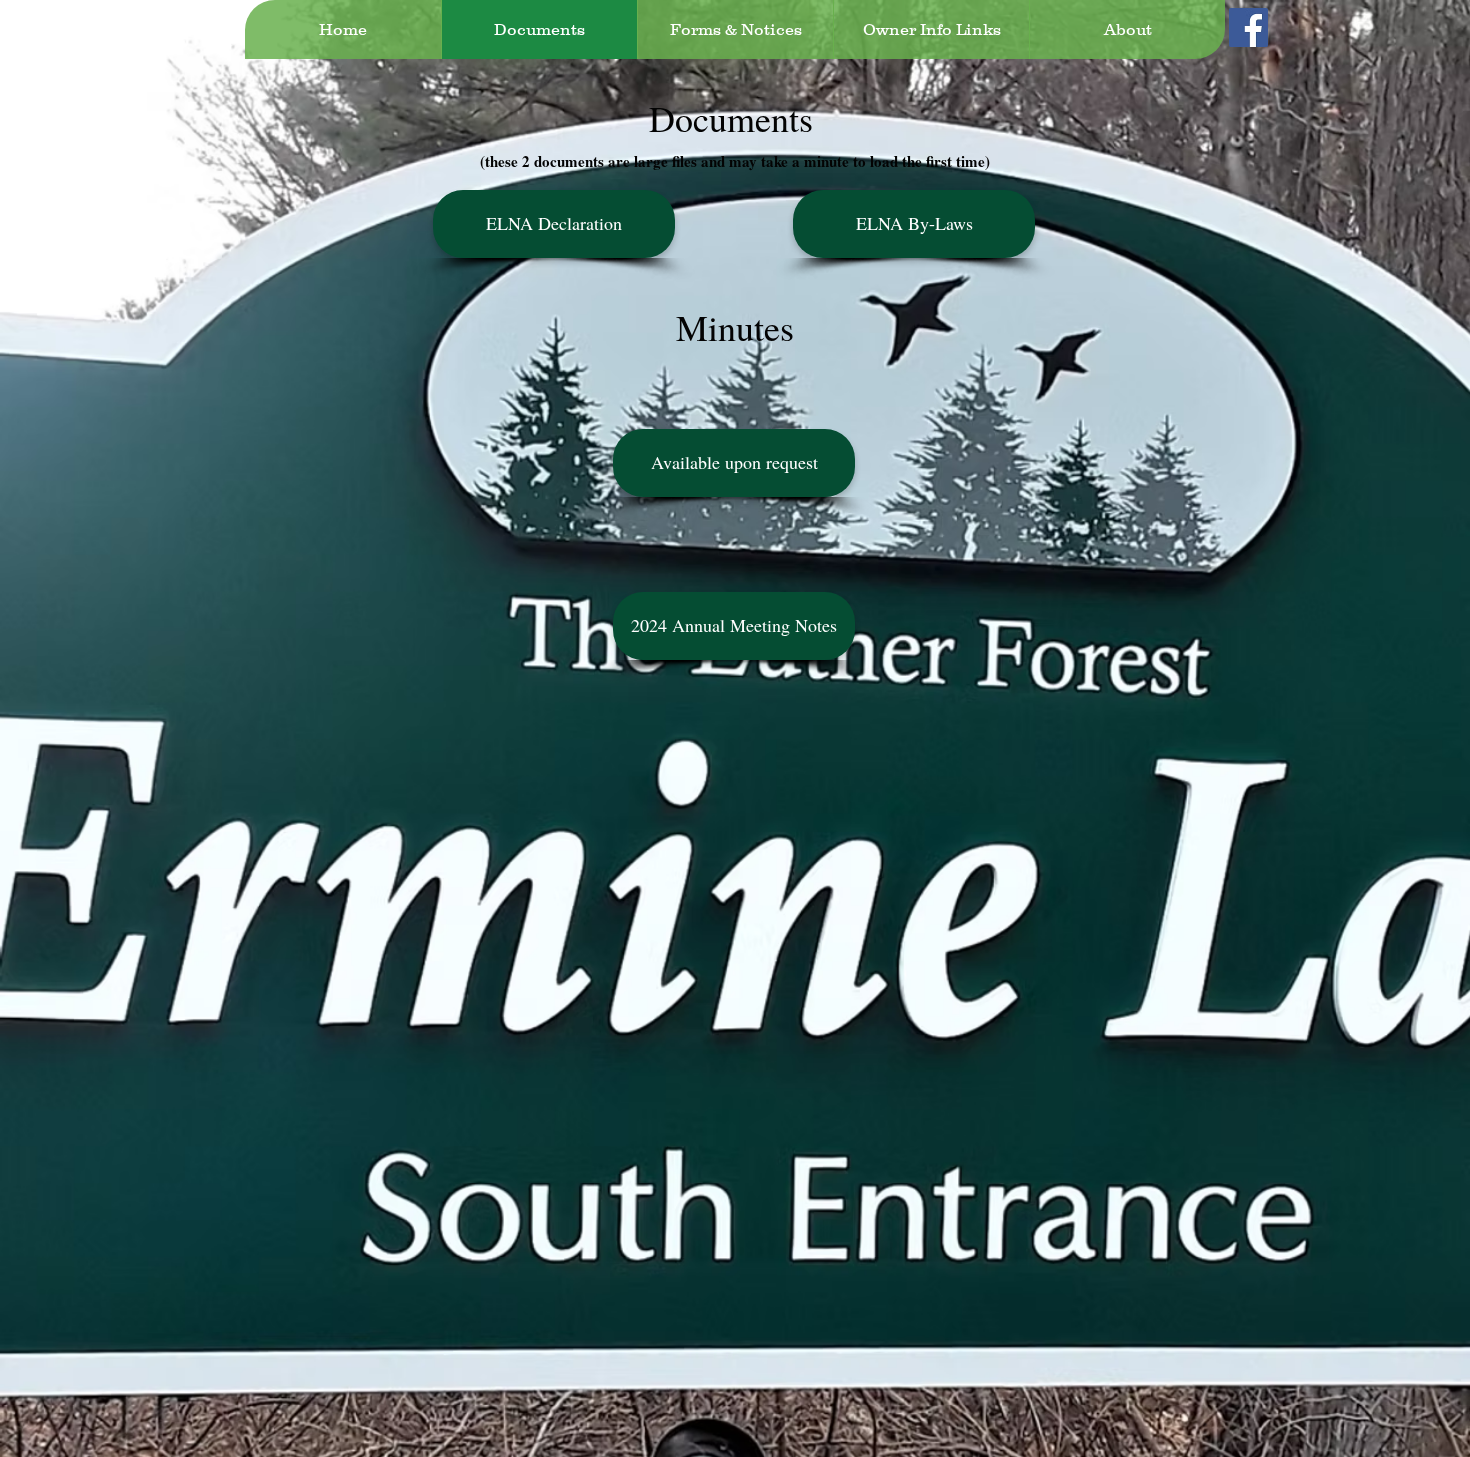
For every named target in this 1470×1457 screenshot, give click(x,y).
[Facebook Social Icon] (1248, 27)
